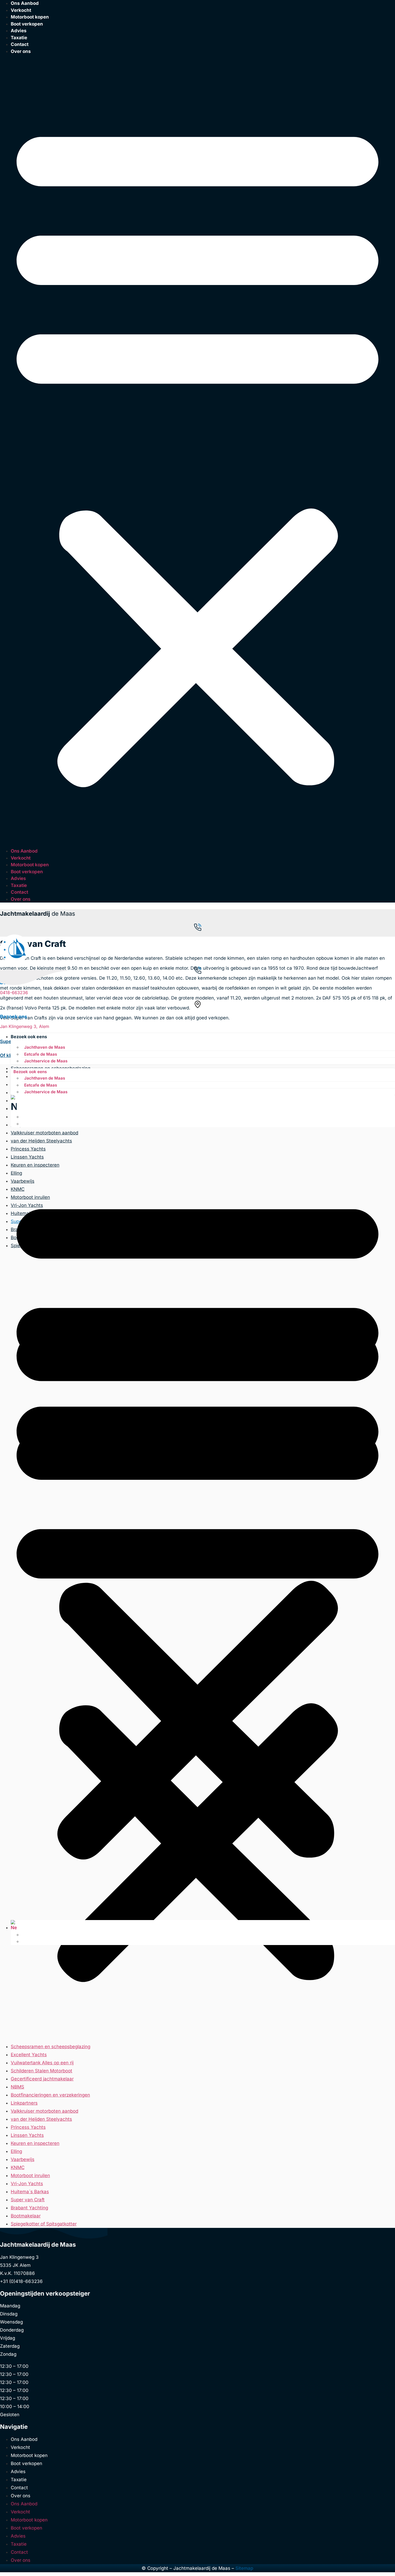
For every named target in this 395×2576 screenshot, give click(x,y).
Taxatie (19, 885)
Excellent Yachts (29, 2055)
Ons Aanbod (24, 851)
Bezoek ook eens (29, 1037)
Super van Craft (28, 2200)
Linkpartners (24, 2103)
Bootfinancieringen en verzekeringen (50, 2095)
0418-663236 (15, 993)
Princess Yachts (28, 2127)
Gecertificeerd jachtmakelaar (42, 2079)
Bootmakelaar (26, 2216)
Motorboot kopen (30, 17)
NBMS (17, 2087)
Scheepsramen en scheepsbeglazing (51, 2047)
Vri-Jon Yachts (27, 2184)
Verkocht (21, 858)
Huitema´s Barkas (30, 2192)
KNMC (18, 2167)
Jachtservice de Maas (46, 1061)
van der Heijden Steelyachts (41, 2119)
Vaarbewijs (23, 2159)
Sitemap (244, 2568)
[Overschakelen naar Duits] (24, 1124)
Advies (19, 31)
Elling (16, 2151)
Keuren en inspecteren (35, 2143)
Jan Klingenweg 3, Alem (25, 1026)
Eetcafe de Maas (41, 1054)
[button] (198, 451)
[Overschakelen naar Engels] (24, 1117)
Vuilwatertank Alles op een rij (42, 2063)
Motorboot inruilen (30, 2175)
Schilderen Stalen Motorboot (42, 2071)
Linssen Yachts (27, 2135)
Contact (20, 44)
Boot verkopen (27, 24)
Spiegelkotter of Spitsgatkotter (44, 2224)
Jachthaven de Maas (45, 1047)
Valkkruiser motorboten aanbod (44, 2111)
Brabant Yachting (29, 2208)
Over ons (21, 51)
